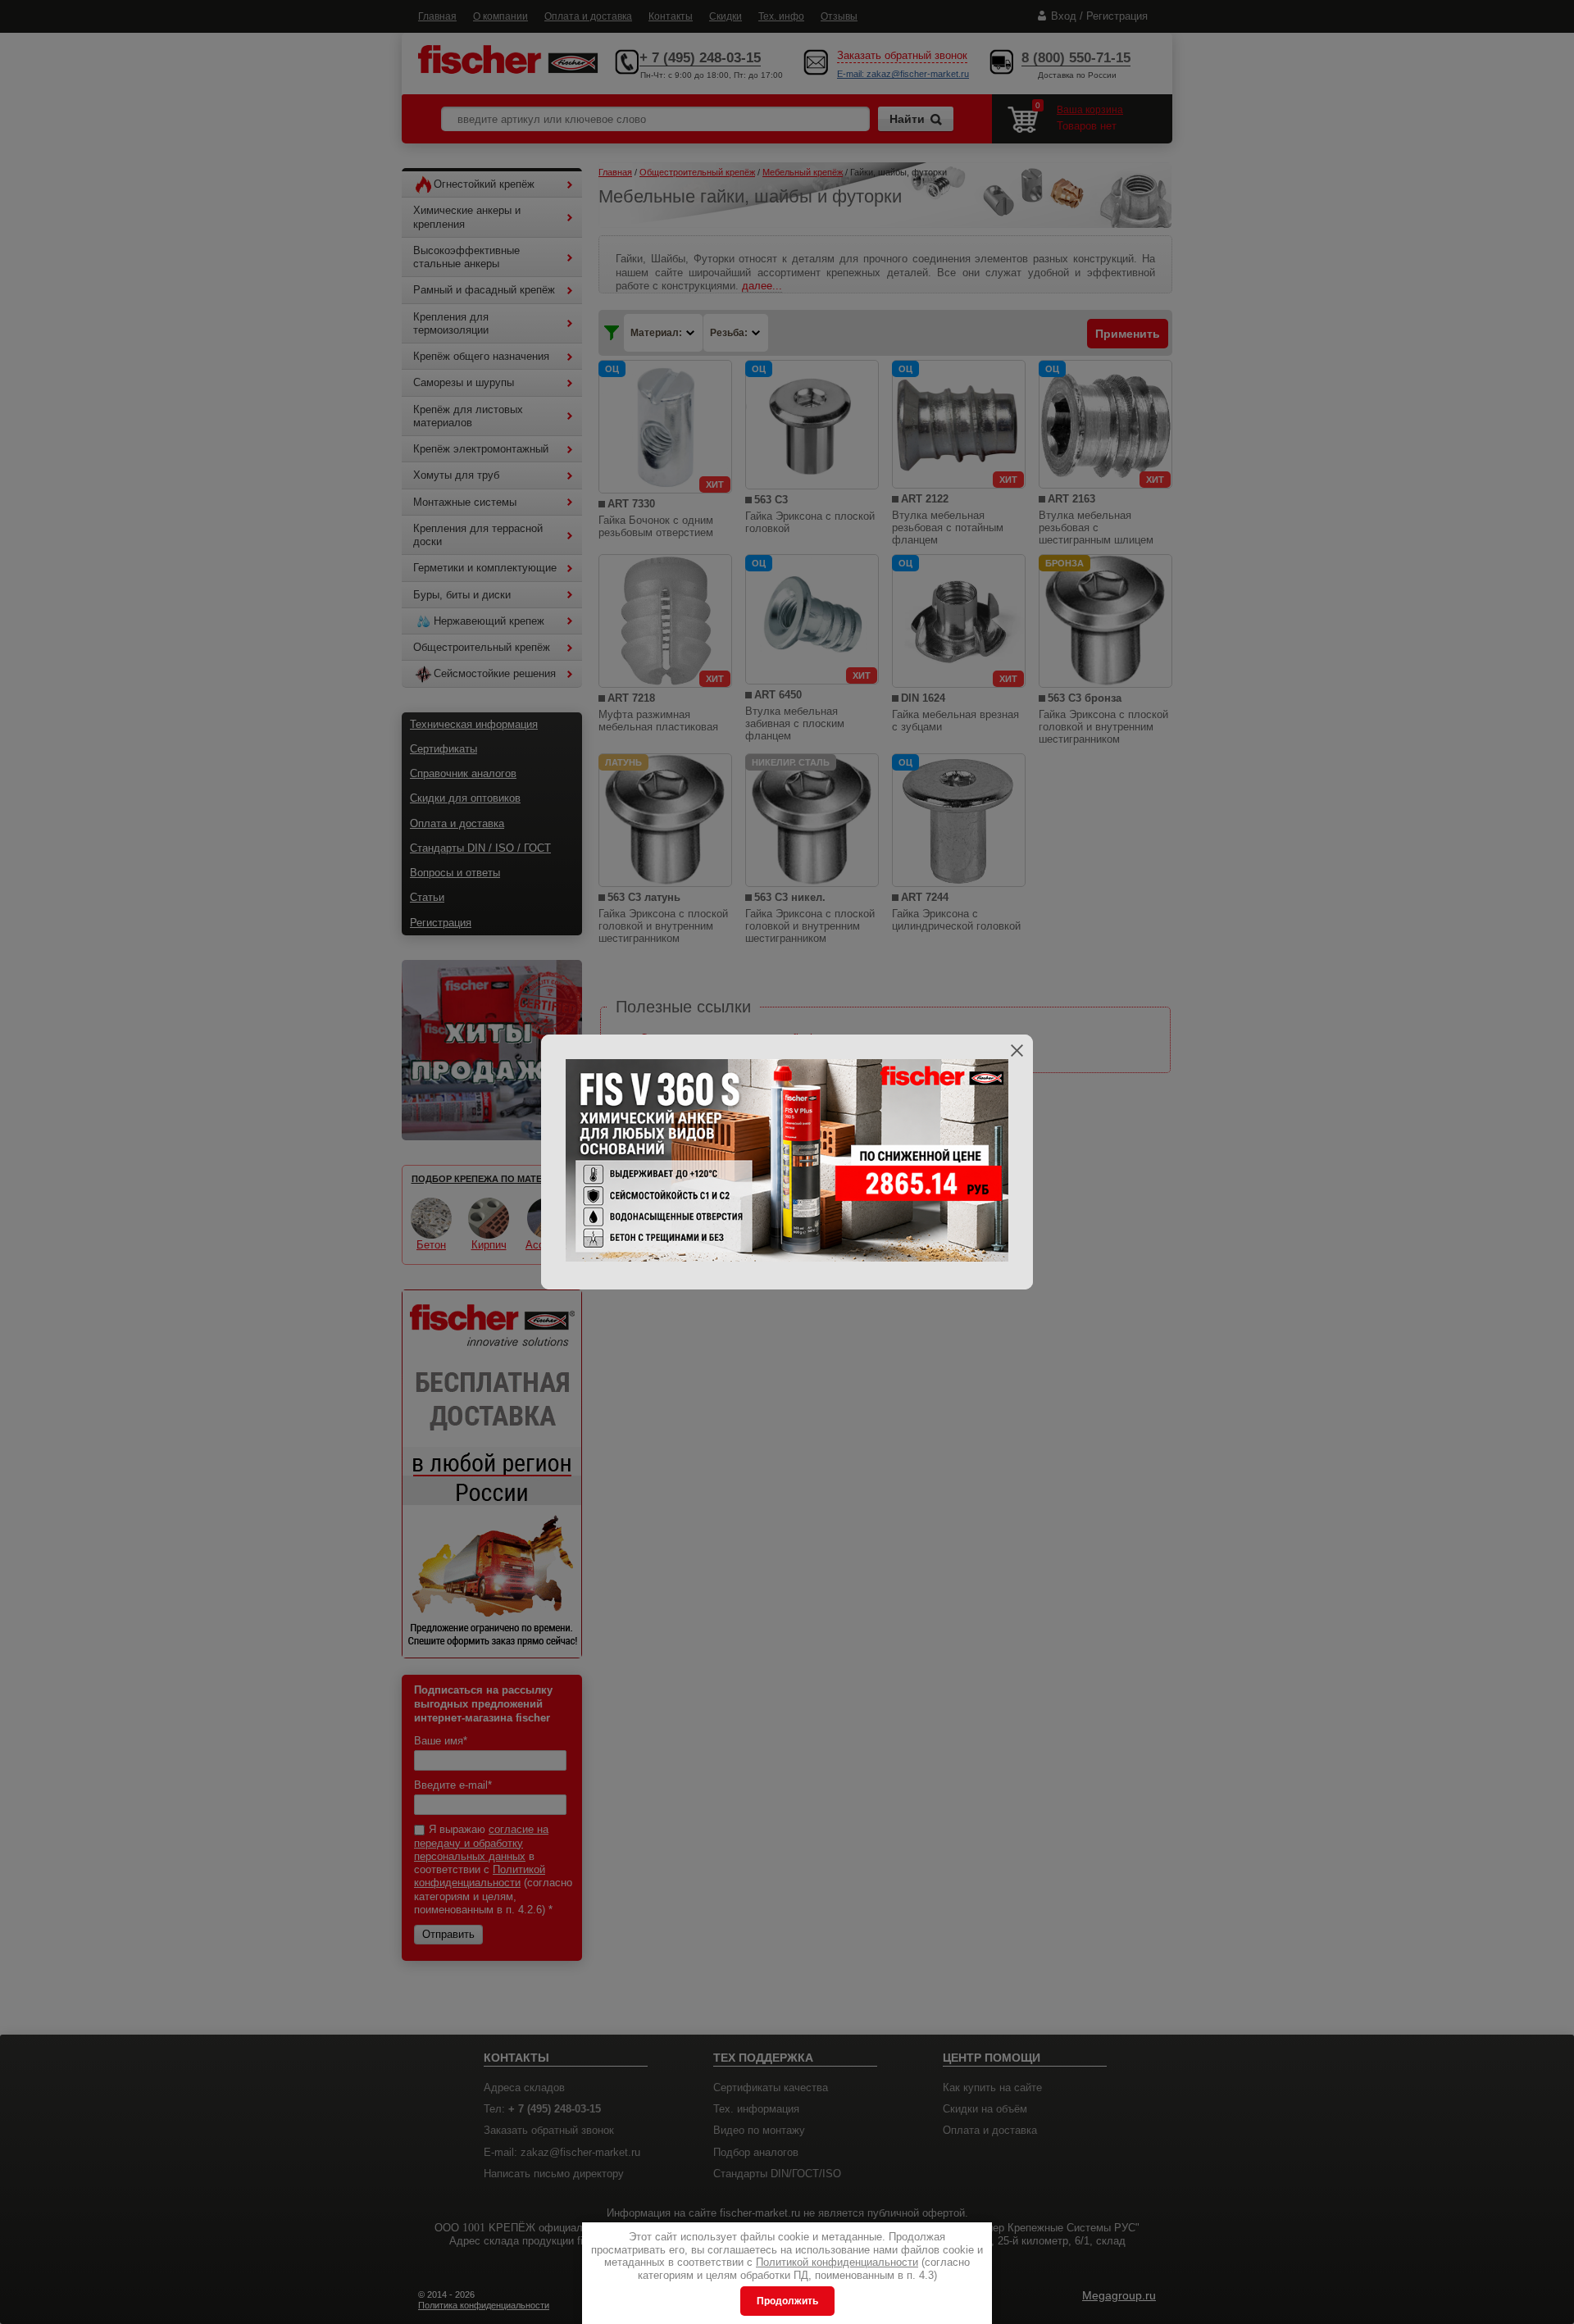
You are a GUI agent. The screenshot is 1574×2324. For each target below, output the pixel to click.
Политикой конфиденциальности (837, 2262)
